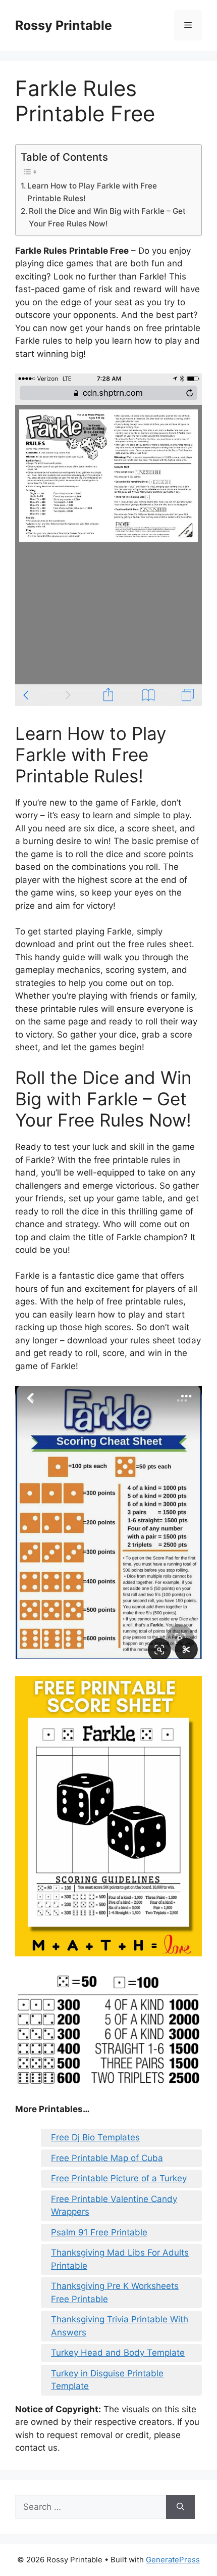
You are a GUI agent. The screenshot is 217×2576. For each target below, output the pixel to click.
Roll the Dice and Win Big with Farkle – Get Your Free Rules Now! (107, 217)
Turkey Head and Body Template (118, 2353)
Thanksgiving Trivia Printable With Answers (120, 2326)
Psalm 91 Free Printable (99, 2232)
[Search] (180, 2507)
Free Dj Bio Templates (95, 2137)
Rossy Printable (64, 25)
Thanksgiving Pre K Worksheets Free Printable (115, 2292)
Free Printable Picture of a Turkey (119, 2178)
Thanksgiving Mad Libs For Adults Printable (120, 2259)
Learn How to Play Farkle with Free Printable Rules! (92, 192)
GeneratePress (173, 2560)
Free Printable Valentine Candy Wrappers (114, 2206)
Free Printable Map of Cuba (107, 2158)
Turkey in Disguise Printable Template (107, 2380)
